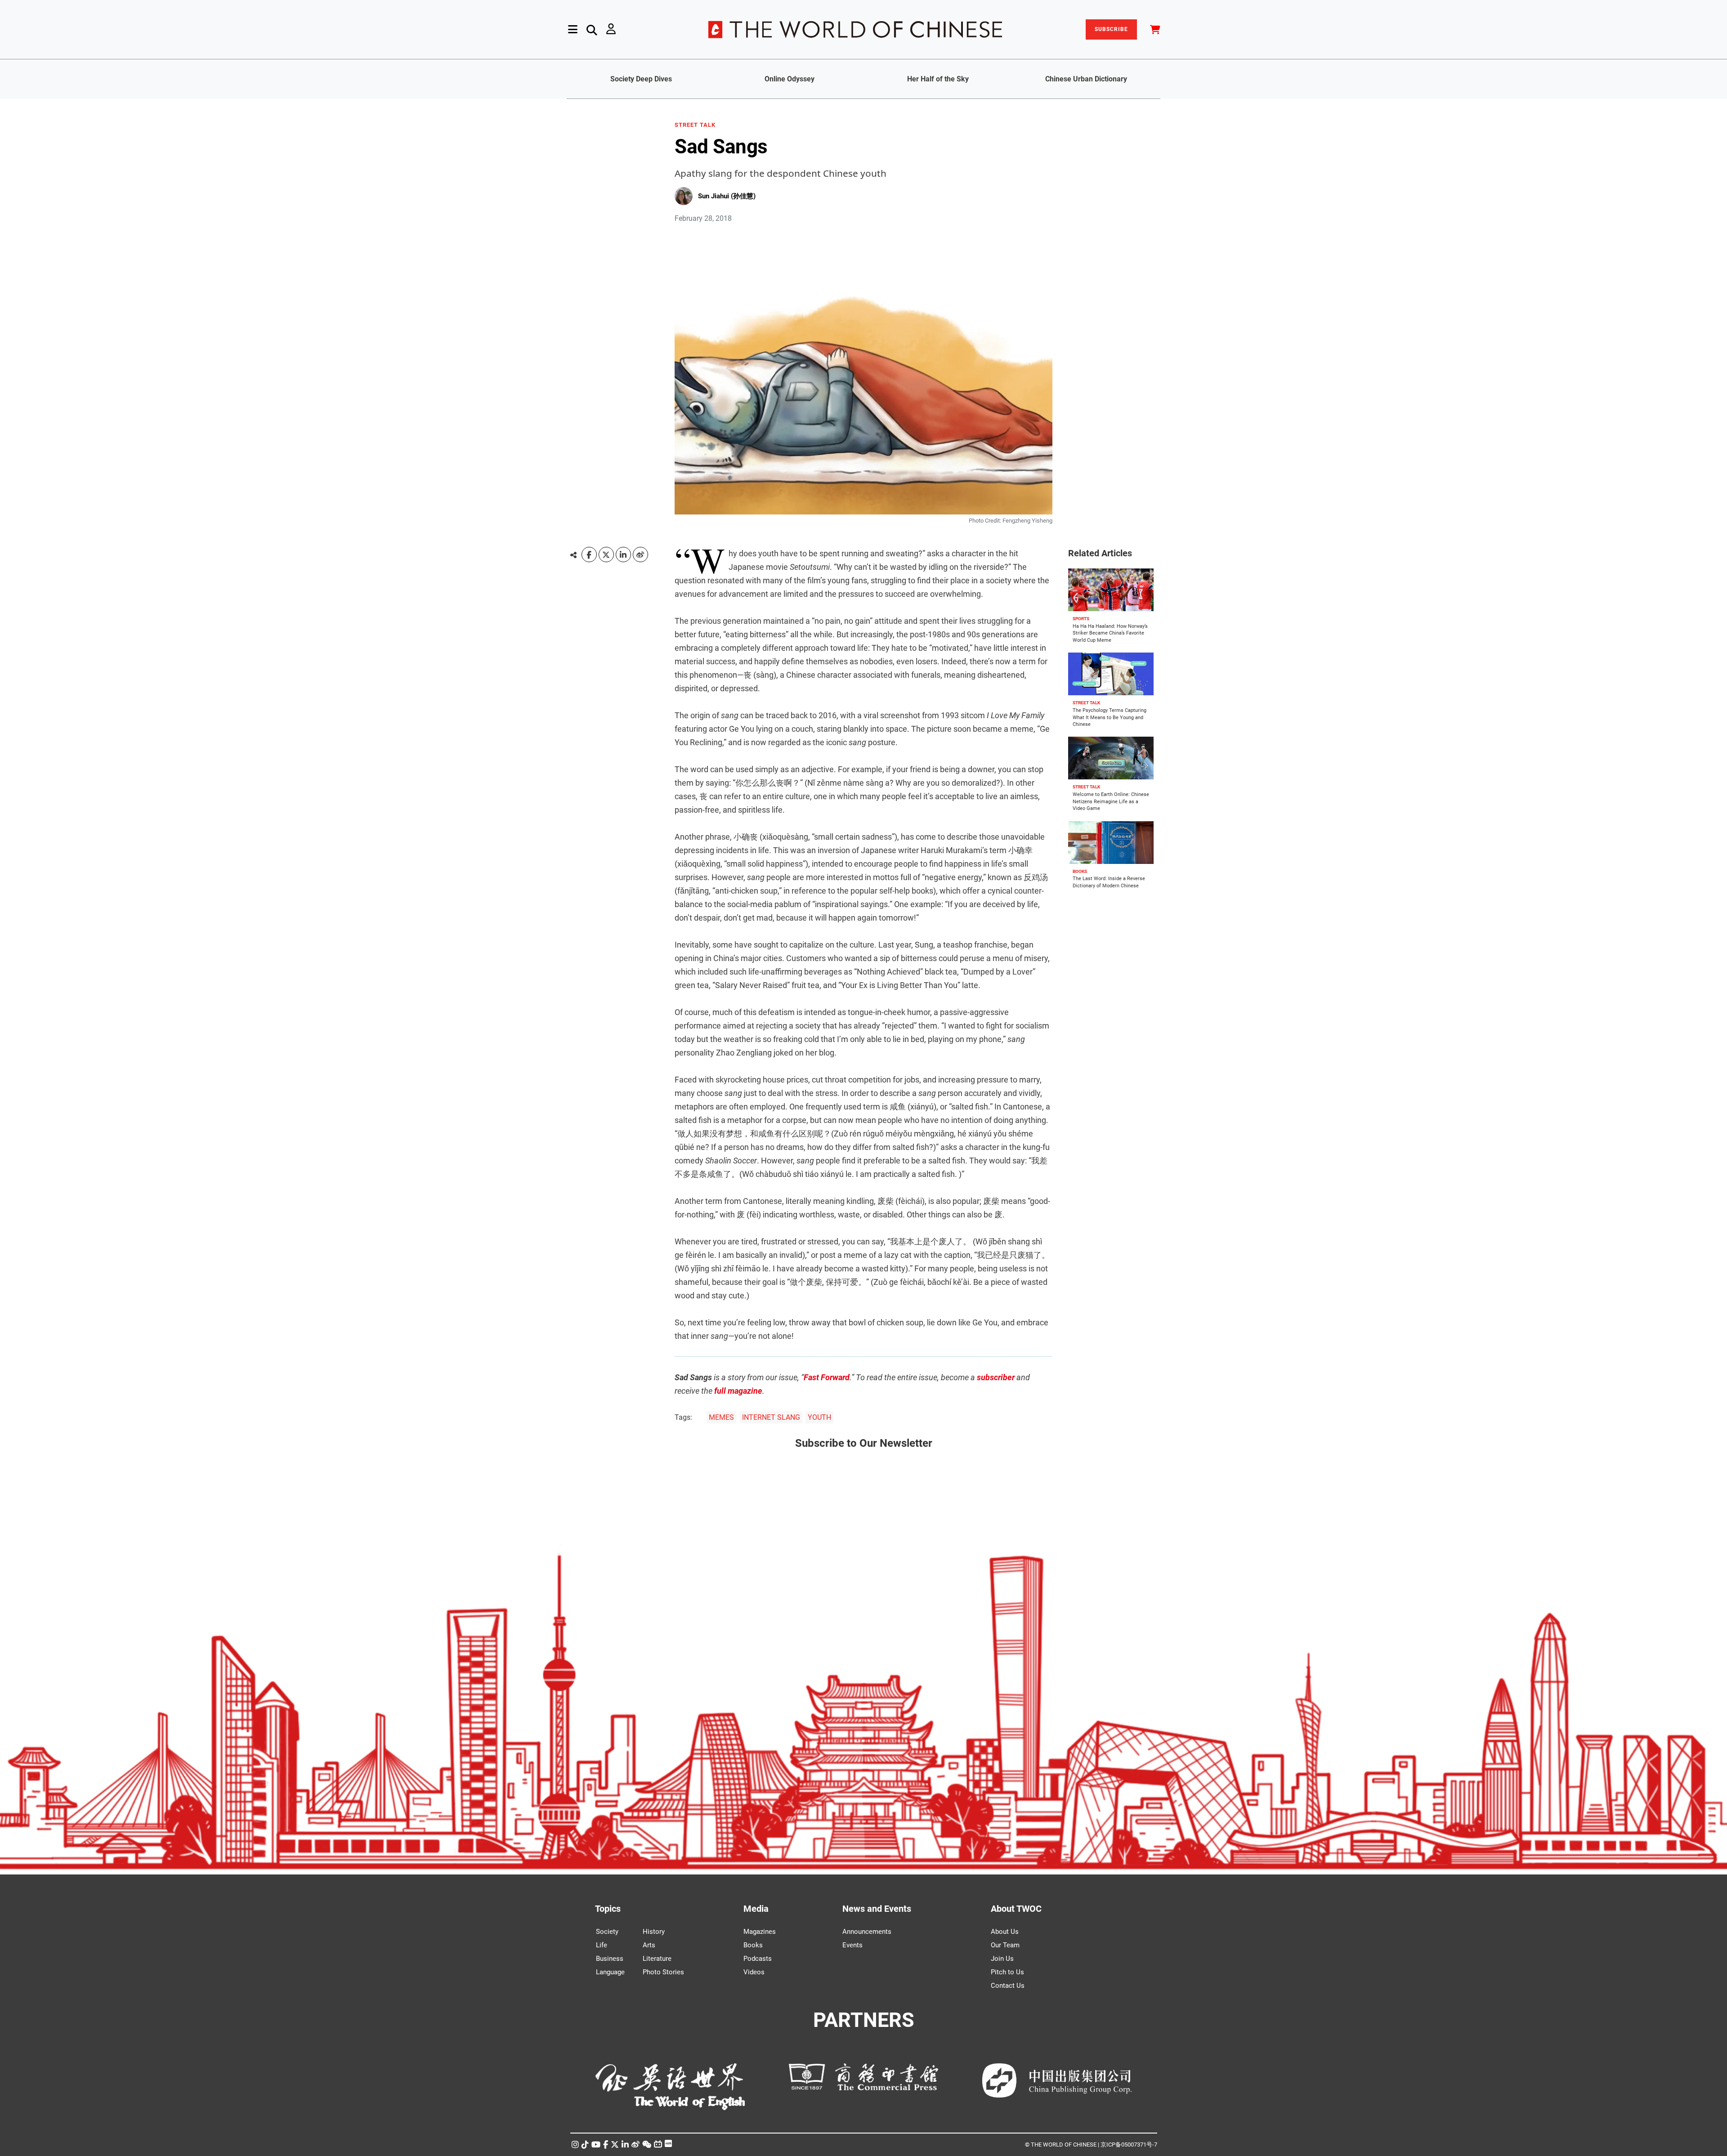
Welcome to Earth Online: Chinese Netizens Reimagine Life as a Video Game (1111, 801)
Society (607, 1932)
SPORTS (1081, 619)
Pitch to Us (1007, 1972)
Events (852, 1945)
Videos (754, 1972)
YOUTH (819, 1417)
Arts (649, 1945)
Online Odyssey (790, 79)
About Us (1005, 1932)
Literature (657, 1959)
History (654, 1932)
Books (753, 1945)
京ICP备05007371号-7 (1129, 2145)
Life (602, 1945)
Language (610, 1972)
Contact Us (1008, 1986)
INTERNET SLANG (771, 1417)
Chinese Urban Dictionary (1086, 79)
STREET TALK (695, 125)
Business (610, 1959)
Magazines (760, 1932)
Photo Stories (663, 1972)
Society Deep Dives (641, 79)
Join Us (1002, 1959)
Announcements (867, 1932)
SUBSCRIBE (1111, 29)
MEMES (721, 1417)
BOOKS (1080, 871)
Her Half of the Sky (938, 79)
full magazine (738, 1391)
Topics (608, 1909)
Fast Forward (827, 1377)
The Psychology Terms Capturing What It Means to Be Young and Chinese (1110, 717)
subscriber (996, 1377)
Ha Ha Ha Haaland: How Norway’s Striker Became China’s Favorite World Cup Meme (1110, 633)
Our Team (1005, 1945)
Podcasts (758, 1959)
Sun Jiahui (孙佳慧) (727, 196)
